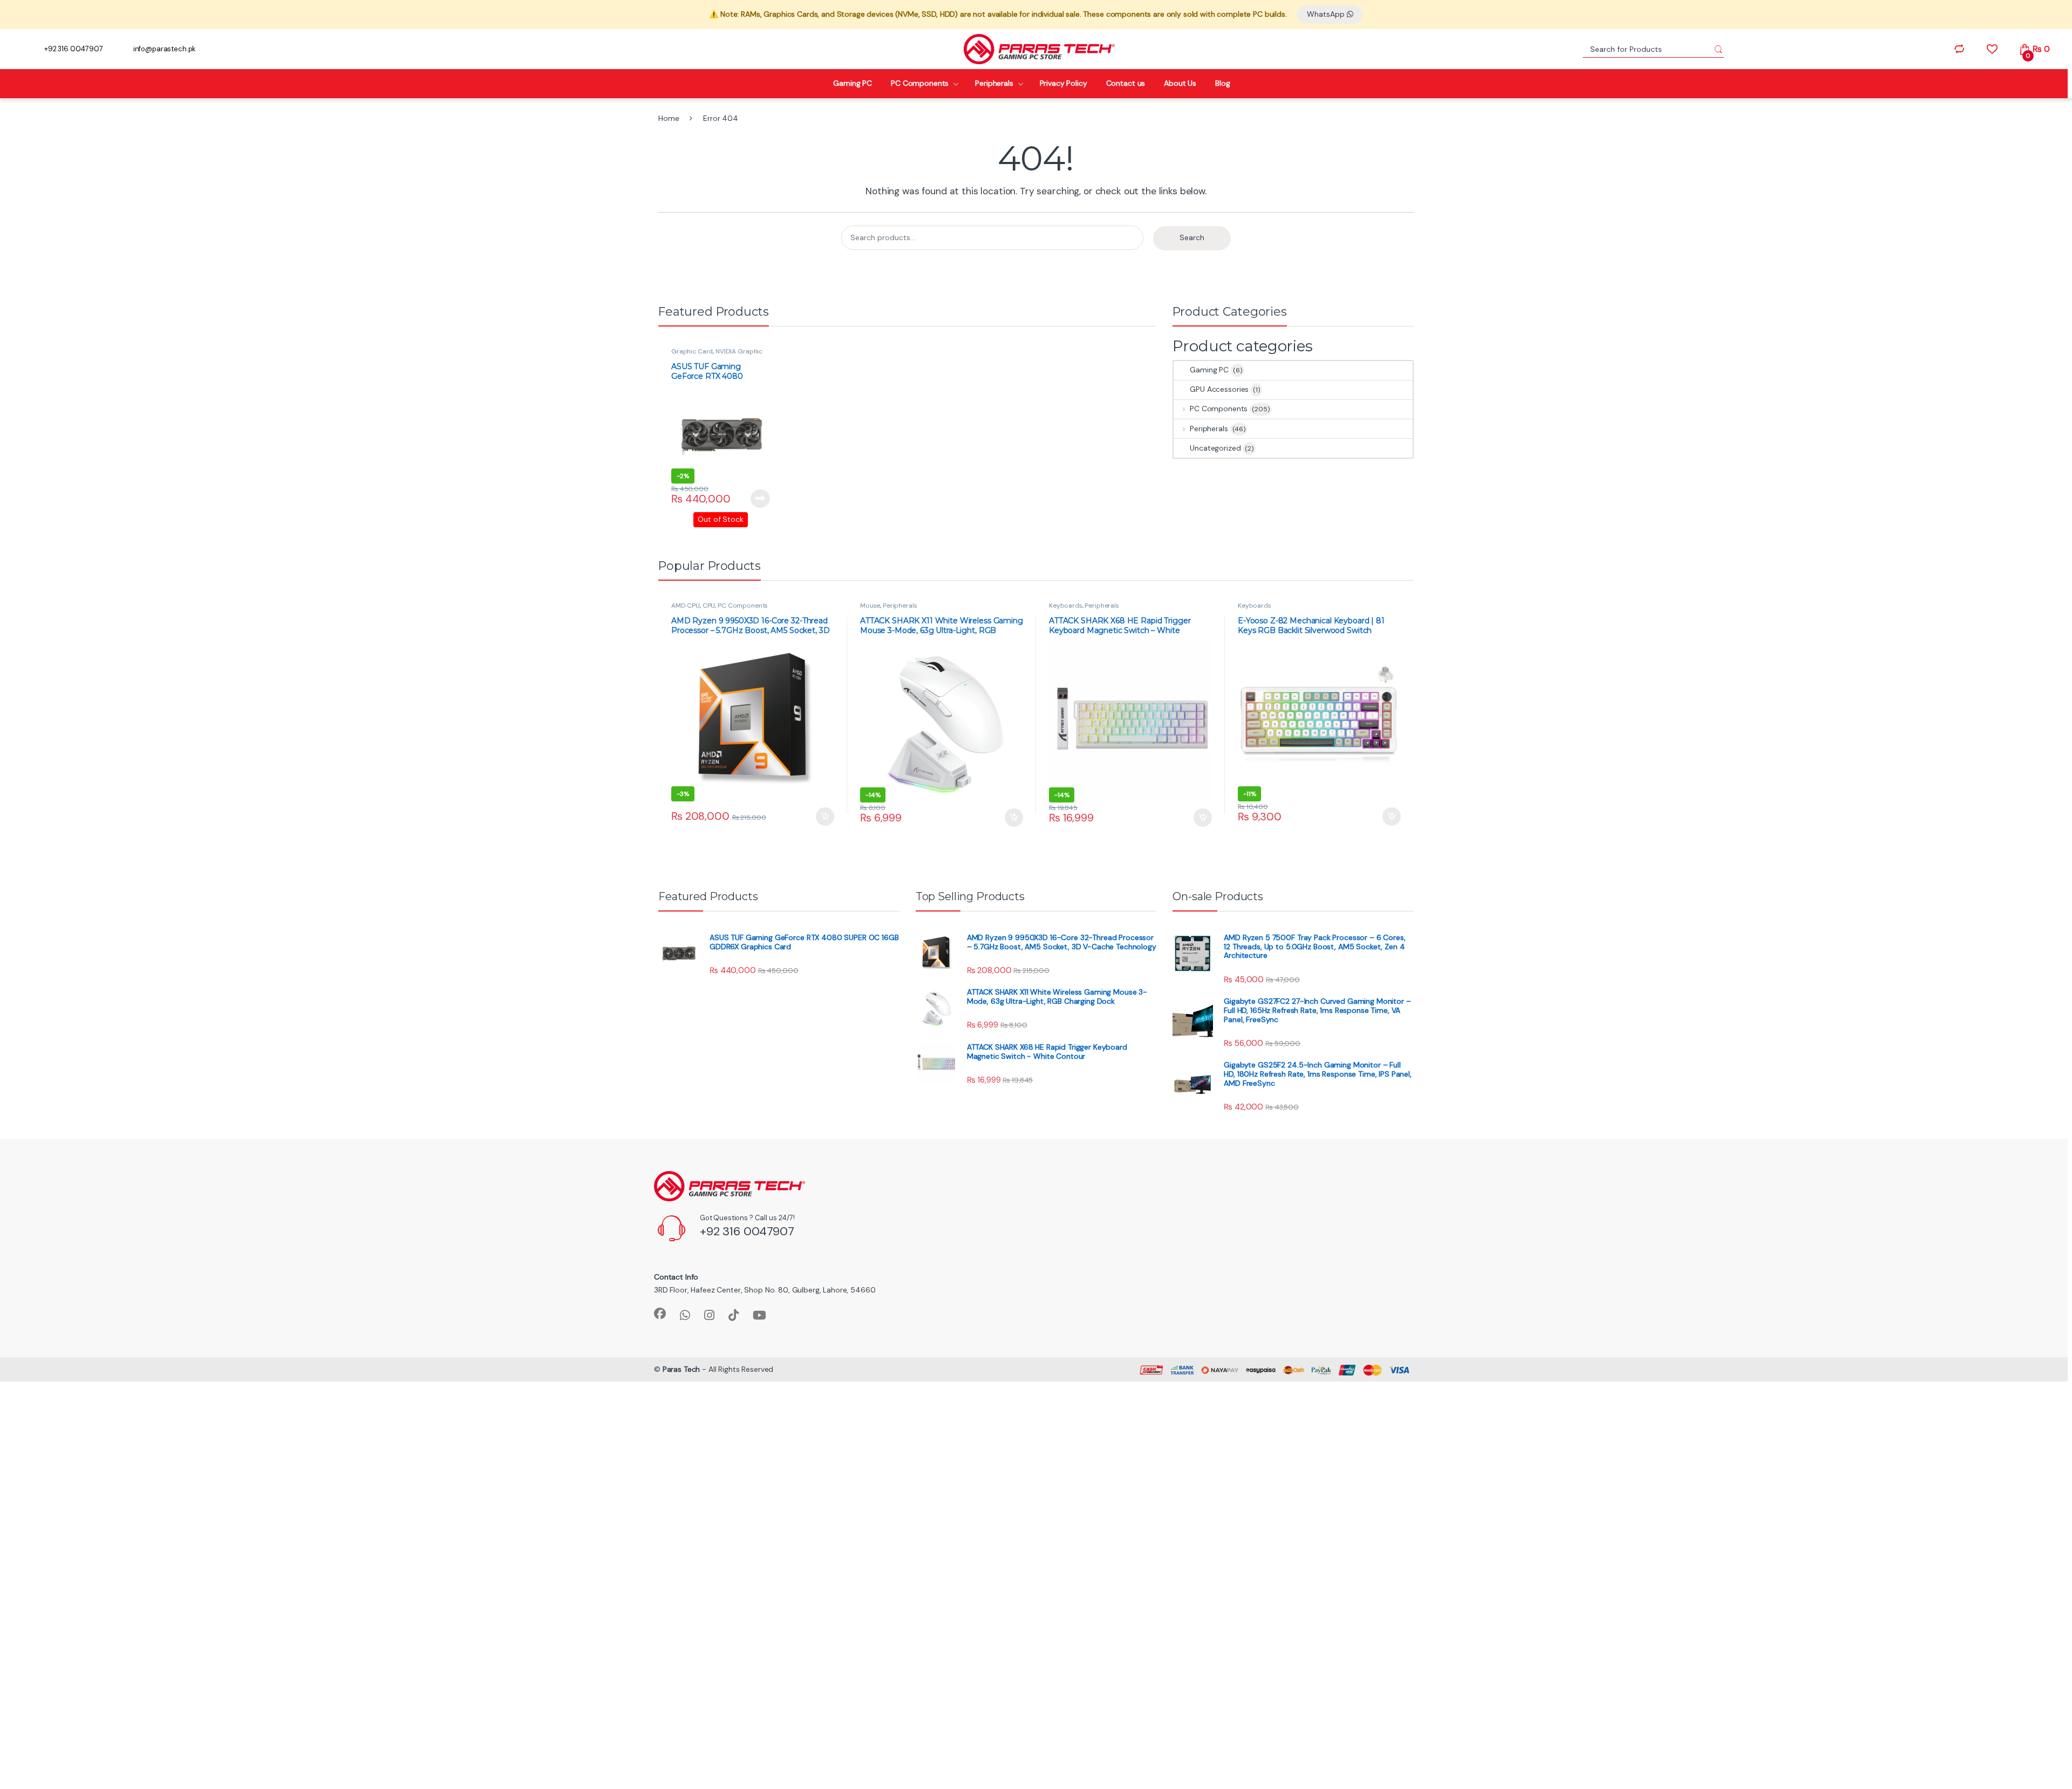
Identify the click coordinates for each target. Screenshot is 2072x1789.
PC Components (920, 83)
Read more (760, 499)
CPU (709, 606)
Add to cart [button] (825, 817)
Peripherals (994, 83)
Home (669, 118)
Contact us (1126, 83)
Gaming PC (853, 83)
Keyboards (1066, 606)
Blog (1222, 83)
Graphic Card (692, 351)
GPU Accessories (1219, 389)
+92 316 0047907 (74, 49)
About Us (1180, 83)
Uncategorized (1215, 448)
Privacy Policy (1064, 83)
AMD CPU (686, 606)
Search (1192, 237)
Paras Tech (681, 1369)
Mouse (870, 606)
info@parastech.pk (165, 49)
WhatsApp (1327, 14)
